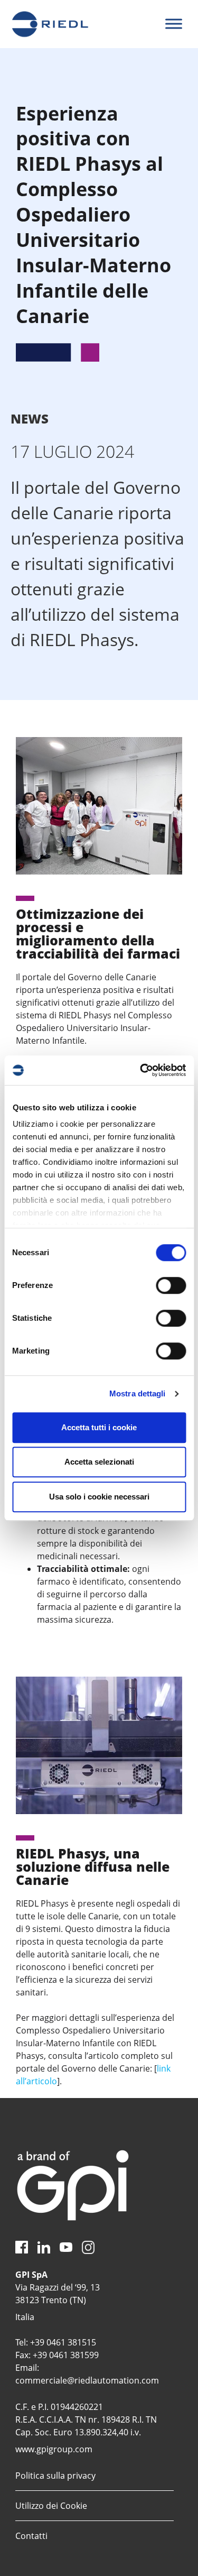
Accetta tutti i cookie (99, 1427)
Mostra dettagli (138, 1393)
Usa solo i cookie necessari (99, 1497)
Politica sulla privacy (55, 2476)
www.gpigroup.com (54, 2449)
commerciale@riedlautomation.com (87, 2380)
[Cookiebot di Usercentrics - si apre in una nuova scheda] (141, 1070)
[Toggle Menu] (174, 24)
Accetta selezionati (99, 1462)
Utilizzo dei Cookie (51, 2506)
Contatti (31, 2536)
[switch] (171, 1285)
